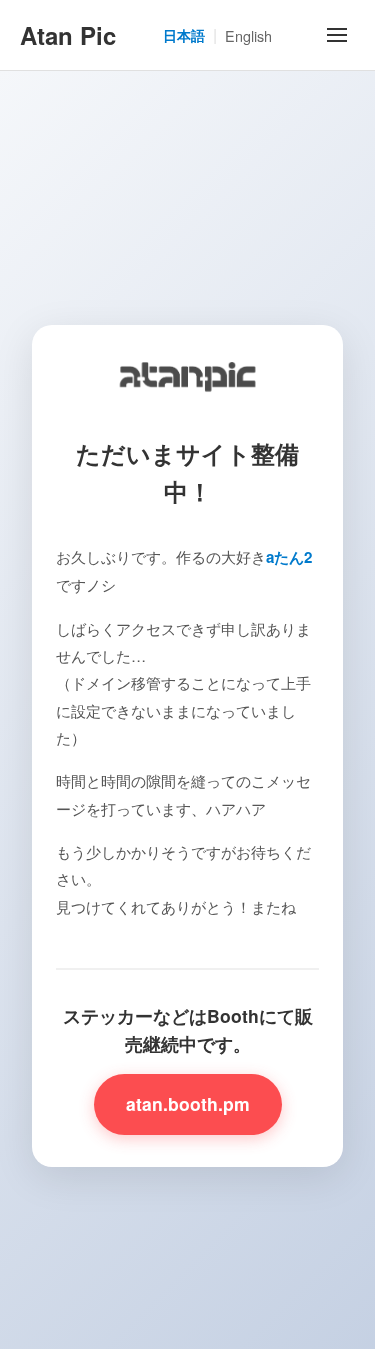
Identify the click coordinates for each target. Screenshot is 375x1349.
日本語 (184, 35)
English (248, 35)
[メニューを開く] (337, 35)
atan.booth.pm (188, 1103)
